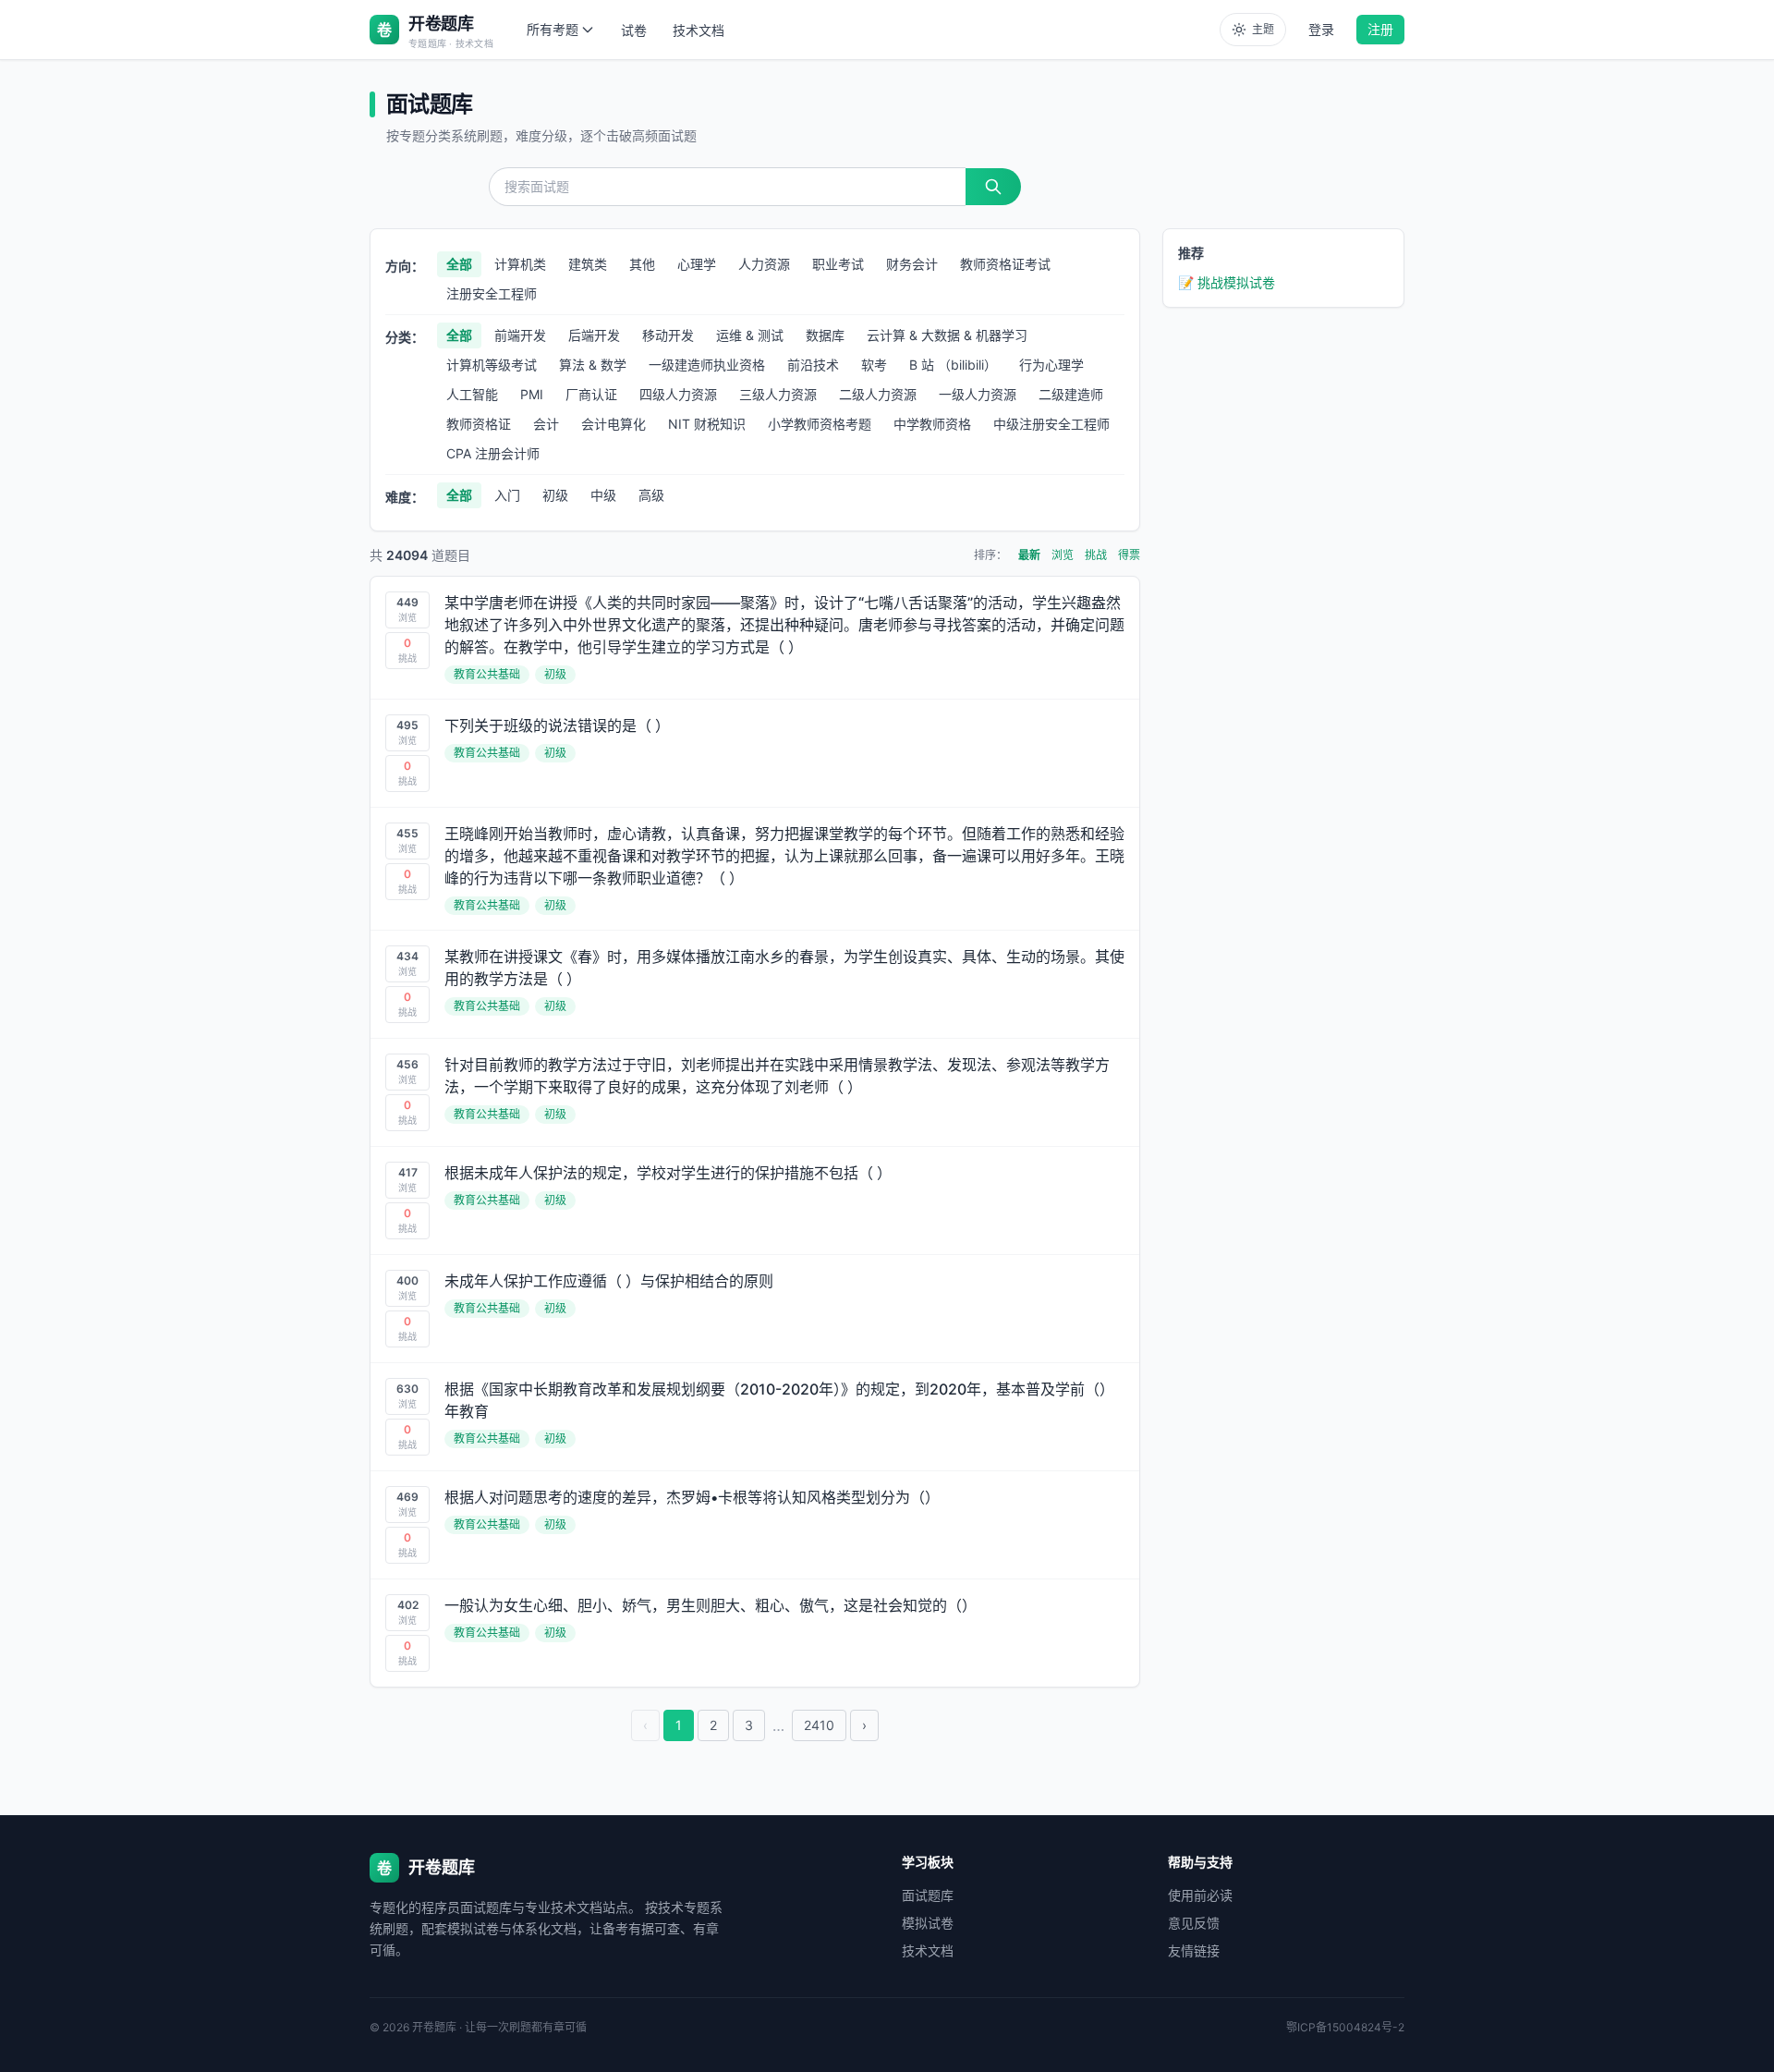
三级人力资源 (778, 394)
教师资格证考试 (1005, 264)
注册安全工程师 (492, 293)
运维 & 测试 (750, 335)
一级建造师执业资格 (707, 365)
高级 (651, 495)
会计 (546, 424)
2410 (819, 1725)
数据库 (825, 335)
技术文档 (699, 30)
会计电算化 (614, 424)
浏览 (1063, 555)
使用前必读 (1200, 1895)
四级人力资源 (678, 394)
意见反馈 (1194, 1923)
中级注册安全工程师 (1051, 424)
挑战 (1096, 555)
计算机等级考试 (492, 365)
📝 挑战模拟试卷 (1227, 282)
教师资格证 (479, 424)
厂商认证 (591, 394)
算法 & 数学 (593, 365)
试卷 (634, 30)
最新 (1029, 555)
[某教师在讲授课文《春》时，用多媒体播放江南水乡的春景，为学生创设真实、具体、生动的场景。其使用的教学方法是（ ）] (755, 984)
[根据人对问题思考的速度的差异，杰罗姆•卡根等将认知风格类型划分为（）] (755, 1525)
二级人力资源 (878, 394)
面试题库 (928, 1895)
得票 (1129, 555)
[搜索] (993, 187)
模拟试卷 (928, 1923)
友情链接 (1194, 1950)
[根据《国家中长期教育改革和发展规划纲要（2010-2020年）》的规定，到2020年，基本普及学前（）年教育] (755, 1417)
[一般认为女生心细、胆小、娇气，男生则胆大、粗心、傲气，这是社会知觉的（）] (755, 1633)
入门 (507, 495)
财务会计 (912, 264)
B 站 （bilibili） (953, 365)
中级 (603, 495)
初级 (555, 495)
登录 (1321, 29)
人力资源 (764, 264)
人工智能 (472, 394)
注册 (1380, 29)
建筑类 (588, 264)
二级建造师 (1071, 394)
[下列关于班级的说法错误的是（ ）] (755, 753)
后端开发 (594, 335)
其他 (642, 264)
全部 (459, 264)
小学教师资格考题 (820, 424)
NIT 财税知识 (707, 424)
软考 (874, 365)
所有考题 (553, 29)
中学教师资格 (932, 424)
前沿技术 (813, 365)
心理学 (697, 264)
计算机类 (520, 264)
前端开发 (520, 335)
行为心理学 (1051, 365)
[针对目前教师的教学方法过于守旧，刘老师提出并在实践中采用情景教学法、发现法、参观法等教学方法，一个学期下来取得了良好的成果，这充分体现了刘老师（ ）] (755, 1092)
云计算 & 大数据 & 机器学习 (947, 335)
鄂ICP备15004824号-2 (1345, 2027)
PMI (532, 394)
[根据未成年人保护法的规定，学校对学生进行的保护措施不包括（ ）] (755, 1201)
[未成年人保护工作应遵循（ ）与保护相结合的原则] (755, 1309)
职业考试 (838, 264)
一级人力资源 (978, 394)
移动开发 (668, 335)
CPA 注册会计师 (493, 453)
